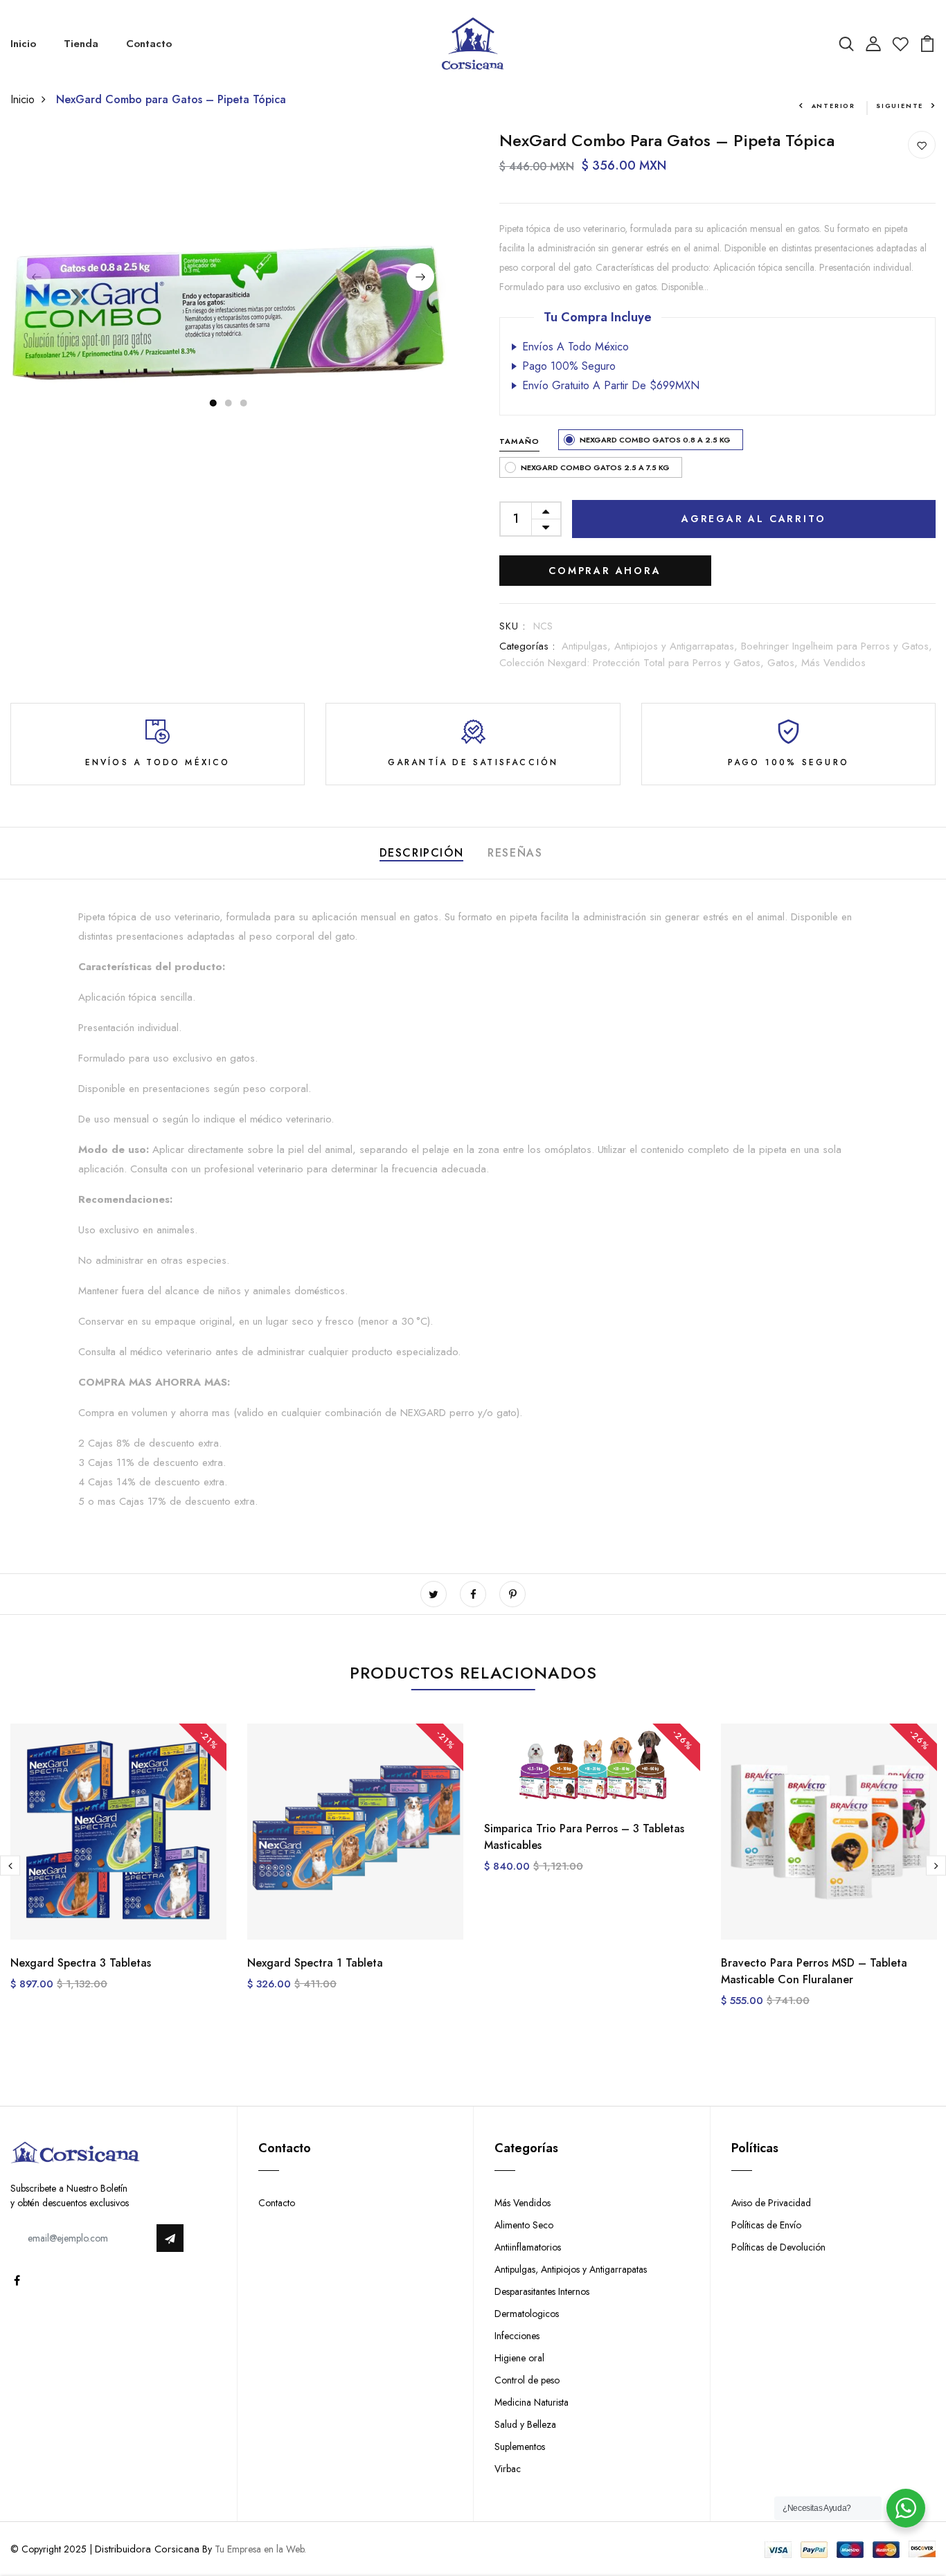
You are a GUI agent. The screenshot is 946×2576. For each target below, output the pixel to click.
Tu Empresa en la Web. (260, 2549)
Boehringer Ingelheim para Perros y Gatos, (837, 646)
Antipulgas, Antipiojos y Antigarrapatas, (651, 646)
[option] (229, 274)
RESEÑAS (515, 853)
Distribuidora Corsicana (147, 2549)
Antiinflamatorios (528, 2247)
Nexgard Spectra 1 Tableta (315, 1963)
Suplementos (520, 2447)
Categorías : (527, 646)
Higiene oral (519, 2358)
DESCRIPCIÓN (422, 853)
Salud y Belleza (525, 2424)
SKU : (513, 626)
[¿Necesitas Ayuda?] (906, 2508)
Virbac (508, 2469)
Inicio (23, 44)
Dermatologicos (527, 2314)
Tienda (81, 44)
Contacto (149, 44)
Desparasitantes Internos (542, 2291)
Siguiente (900, 106)
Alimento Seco (524, 2225)
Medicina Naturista (532, 2402)
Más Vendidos (833, 663)
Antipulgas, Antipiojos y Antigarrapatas (571, 2269)
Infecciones (517, 2336)
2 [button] (229, 403)
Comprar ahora (605, 571)
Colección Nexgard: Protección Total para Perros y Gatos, (633, 663)
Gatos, (784, 663)
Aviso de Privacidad (771, 2203)
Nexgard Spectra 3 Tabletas (81, 1963)
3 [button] (244, 403)
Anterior (833, 106)
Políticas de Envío (766, 2225)
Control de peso (527, 2380)
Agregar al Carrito (753, 519)
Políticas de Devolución (778, 2247)
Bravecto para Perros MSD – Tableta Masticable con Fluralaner (814, 1971)
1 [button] (213, 403)
